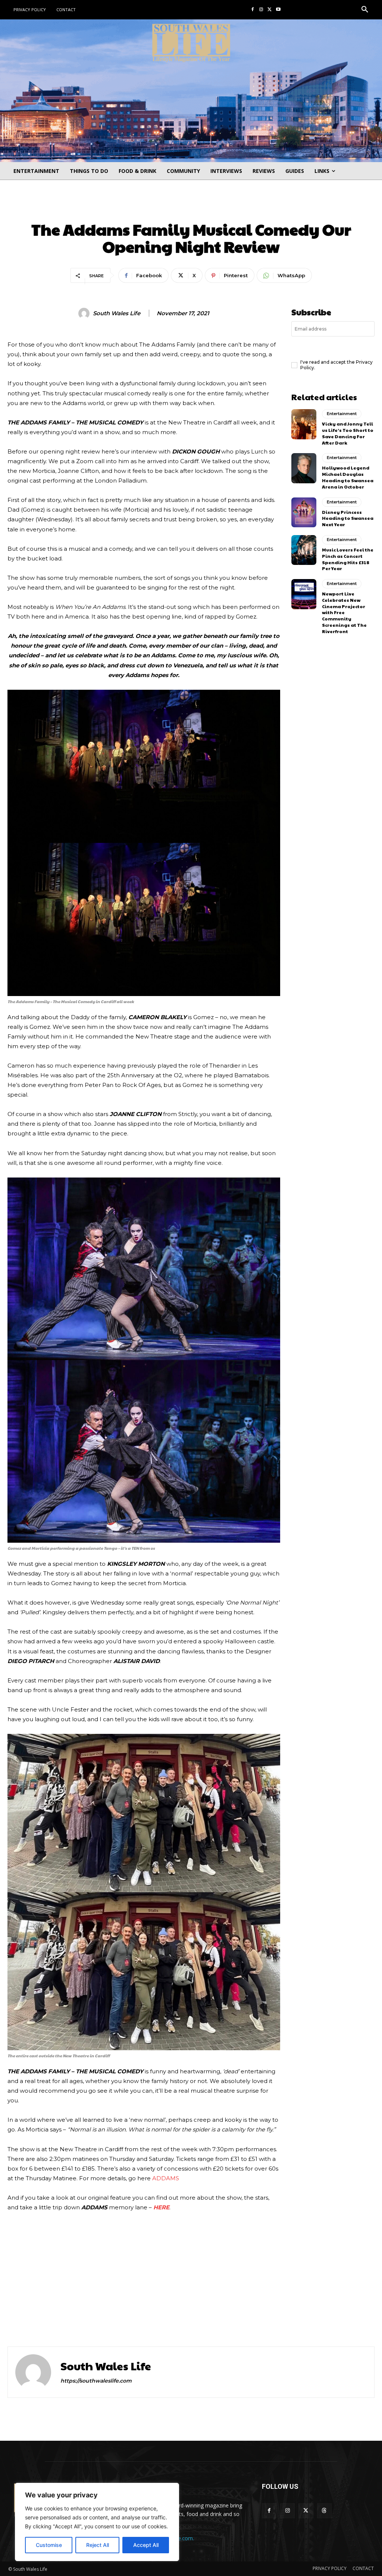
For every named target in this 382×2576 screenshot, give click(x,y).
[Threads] (324, 2511)
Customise (49, 2545)
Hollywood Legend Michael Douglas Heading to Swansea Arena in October (348, 477)
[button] (365, 10)
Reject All (98, 2545)
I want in (333, 347)
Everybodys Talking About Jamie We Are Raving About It (95, 2314)
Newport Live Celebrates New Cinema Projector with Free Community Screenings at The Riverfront (344, 612)
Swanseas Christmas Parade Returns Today (275, 2314)
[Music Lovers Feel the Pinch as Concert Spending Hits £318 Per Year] (304, 550)
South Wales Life (117, 313)
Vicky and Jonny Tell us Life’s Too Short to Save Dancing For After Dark (348, 433)
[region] (97, 2522)
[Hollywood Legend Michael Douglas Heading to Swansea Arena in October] (304, 468)
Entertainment (191, 208)
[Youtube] (278, 10)
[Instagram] (261, 10)
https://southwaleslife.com (96, 2381)
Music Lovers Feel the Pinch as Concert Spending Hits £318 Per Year (348, 559)
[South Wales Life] (85, 313)
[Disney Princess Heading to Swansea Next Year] (304, 512)
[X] (270, 10)
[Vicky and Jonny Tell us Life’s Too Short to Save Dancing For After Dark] (304, 424)
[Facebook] (253, 10)
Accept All (146, 2545)
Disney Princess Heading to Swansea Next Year (348, 518)
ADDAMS (166, 2178)
